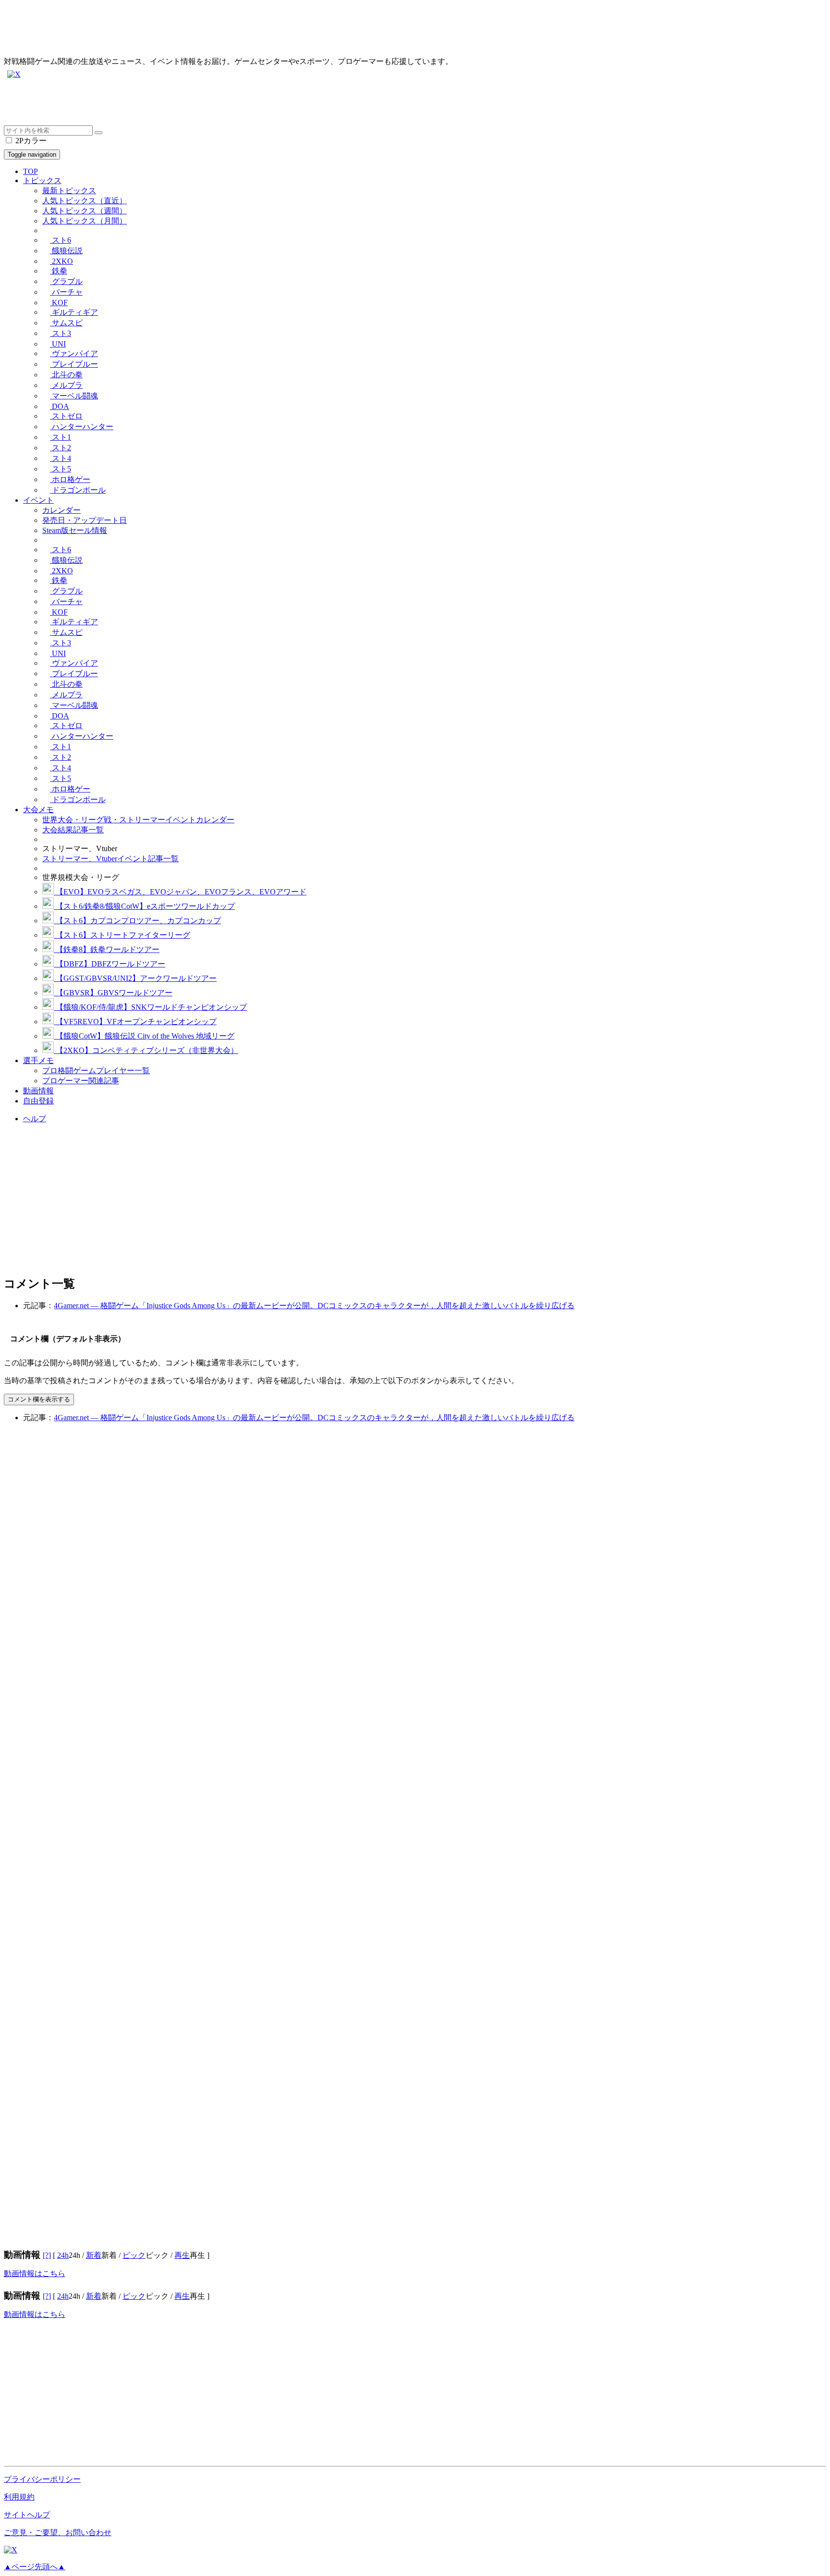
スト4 (61, 458)
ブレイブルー (74, 364)
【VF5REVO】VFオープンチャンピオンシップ (135, 1022)
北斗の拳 (66, 375)
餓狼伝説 (66, 251)
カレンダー (61, 510)
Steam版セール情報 (75, 530)
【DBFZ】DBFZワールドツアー (110, 964)
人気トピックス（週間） (85, 211)
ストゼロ (66, 416)
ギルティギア (74, 312)
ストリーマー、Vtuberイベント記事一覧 (110, 859)
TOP (31, 171)
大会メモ (38, 810)
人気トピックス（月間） (85, 221)
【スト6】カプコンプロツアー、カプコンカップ (137, 921)
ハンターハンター (82, 427)
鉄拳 (59, 271)
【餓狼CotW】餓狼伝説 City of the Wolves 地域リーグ (144, 1036)
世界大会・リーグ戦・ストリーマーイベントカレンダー (138, 820)
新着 (94, 2255)
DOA (60, 406)
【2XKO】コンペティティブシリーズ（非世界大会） (146, 1050)
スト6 (61, 240)
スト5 (61, 469)
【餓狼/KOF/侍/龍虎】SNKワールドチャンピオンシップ (150, 1007)
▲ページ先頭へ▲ (35, 2567)
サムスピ (66, 323)
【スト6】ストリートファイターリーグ (122, 935)
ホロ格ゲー (70, 479)
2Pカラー (30, 141)
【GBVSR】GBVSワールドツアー (113, 993)
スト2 (61, 448)
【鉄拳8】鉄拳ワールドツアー (107, 949)
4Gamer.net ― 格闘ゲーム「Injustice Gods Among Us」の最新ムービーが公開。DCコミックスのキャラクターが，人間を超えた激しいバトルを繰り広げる (314, 1306)
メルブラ (66, 385)
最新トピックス (69, 191)
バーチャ (66, 292)
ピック (134, 2255)
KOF (59, 303)
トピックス (42, 180)
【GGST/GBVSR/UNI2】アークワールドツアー (135, 978)
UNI (58, 344)
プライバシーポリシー (42, 2479)
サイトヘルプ (27, 2515)
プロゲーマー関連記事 (81, 1081)
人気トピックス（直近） (85, 201)
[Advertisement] (292, 104)
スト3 (61, 333)
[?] (47, 2255)
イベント (38, 500)
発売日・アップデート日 (85, 520)
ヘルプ (35, 1119)
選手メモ (38, 1060)
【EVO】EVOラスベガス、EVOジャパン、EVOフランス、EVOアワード (180, 892)
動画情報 (38, 1091)
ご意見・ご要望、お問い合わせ (58, 2533)
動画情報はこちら (35, 2273)
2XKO (61, 261)
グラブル (66, 281)
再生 (182, 2255)
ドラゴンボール (78, 490)
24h (63, 2255)
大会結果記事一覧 (73, 830)
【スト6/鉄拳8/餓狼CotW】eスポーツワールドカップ (144, 906)
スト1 (61, 437)
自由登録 (38, 1101)
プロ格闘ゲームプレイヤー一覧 (96, 1071)
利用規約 (19, 2497)
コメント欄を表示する (39, 1399)
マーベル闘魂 (74, 396)
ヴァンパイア (74, 353)
